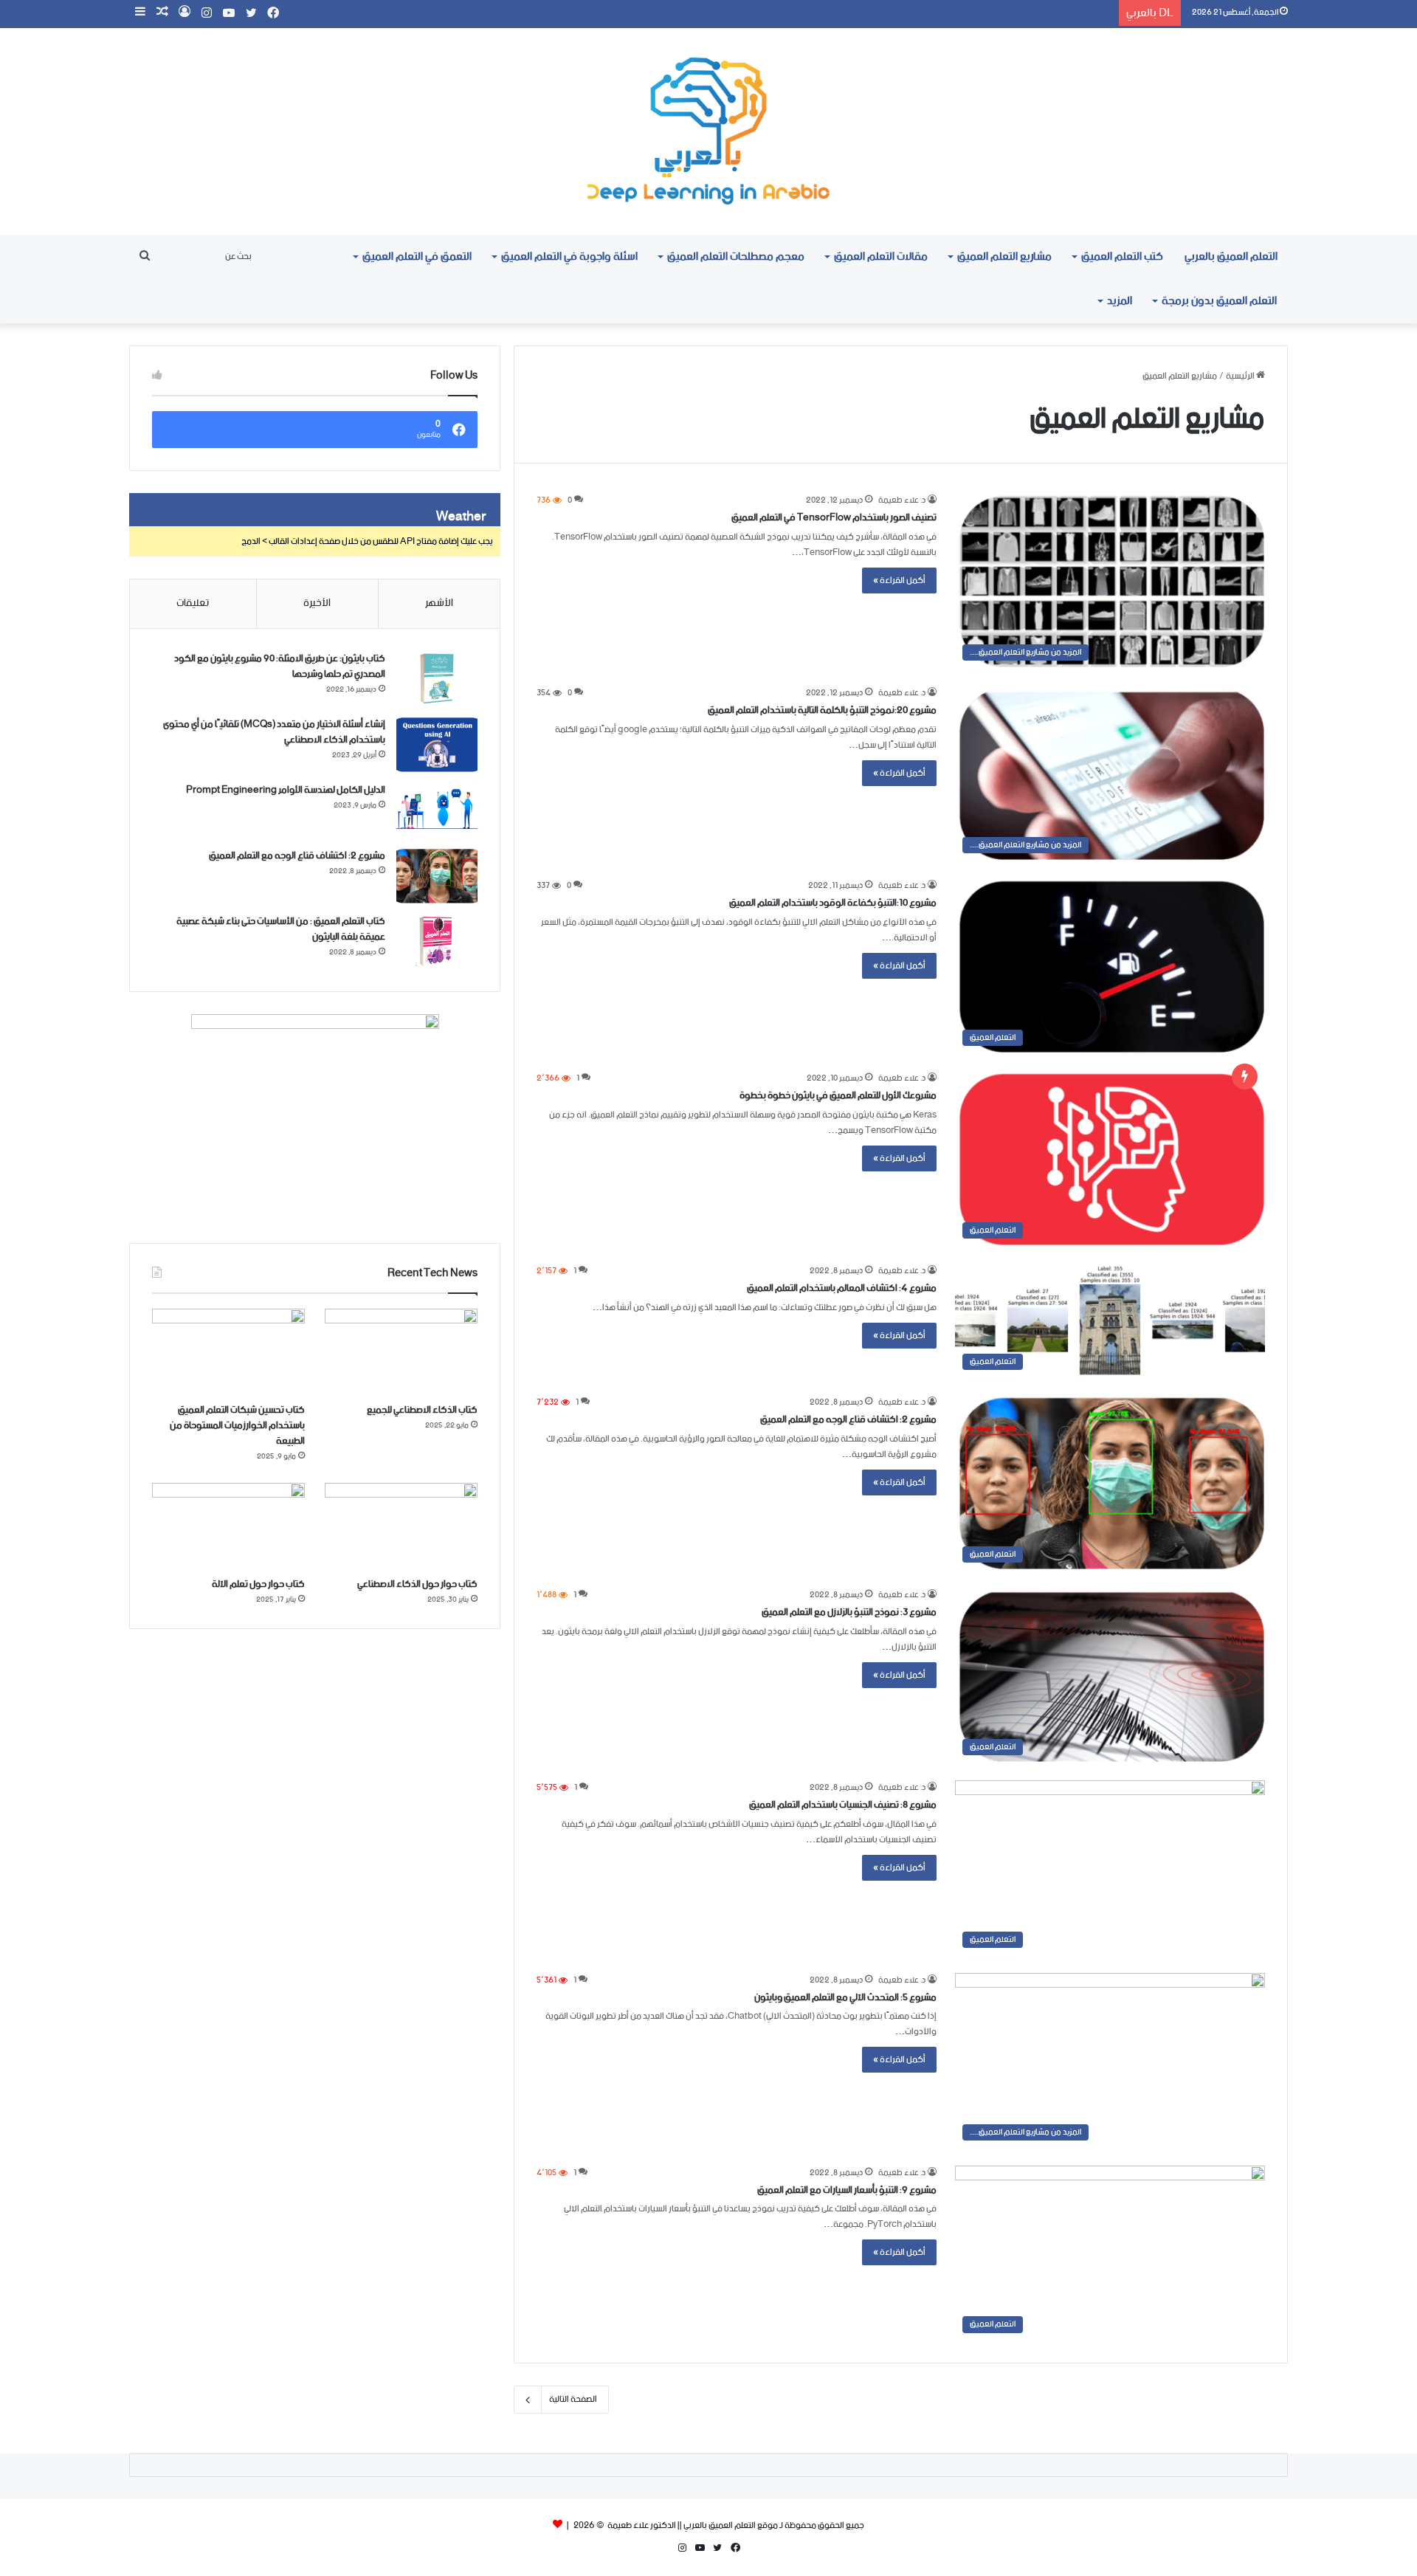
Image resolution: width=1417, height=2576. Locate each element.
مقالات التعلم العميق (881, 256)
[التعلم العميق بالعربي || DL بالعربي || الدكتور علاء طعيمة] (708, 131)
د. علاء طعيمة (902, 500)
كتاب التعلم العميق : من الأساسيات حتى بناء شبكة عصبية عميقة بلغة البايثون (281, 929)
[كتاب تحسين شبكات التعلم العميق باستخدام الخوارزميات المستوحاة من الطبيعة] (228, 1352)
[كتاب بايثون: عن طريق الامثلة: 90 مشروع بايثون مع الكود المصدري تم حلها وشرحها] (437, 679)
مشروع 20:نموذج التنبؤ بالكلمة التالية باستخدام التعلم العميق (822, 710)
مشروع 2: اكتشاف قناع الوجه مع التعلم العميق (848, 1420)
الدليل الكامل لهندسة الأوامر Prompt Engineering (286, 790)
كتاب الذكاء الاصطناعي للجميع (422, 1410)
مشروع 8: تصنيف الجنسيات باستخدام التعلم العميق (843, 1805)
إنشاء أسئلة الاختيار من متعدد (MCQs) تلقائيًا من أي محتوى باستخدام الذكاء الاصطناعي (274, 732)
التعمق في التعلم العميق (417, 256)
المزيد (1120, 301)
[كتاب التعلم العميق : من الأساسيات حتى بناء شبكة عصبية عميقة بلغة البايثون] (437, 941)
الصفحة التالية (573, 2399)
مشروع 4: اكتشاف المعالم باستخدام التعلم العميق (842, 1288)
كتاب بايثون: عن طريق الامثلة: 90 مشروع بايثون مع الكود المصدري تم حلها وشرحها (280, 667)
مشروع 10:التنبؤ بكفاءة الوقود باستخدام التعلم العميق (833, 903)
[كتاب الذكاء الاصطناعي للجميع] (401, 1352)
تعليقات (193, 603)
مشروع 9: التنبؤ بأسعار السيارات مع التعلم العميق (847, 2190)
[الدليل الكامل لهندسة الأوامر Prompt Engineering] (437, 810)
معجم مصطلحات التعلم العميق (736, 256)
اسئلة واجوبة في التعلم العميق (569, 256)
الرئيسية (1241, 376)
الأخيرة (317, 603)
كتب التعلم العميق (1122, 256)
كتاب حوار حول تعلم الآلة (258, 1584)
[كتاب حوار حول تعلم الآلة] (228, 1526)
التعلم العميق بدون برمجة (1219, 301)
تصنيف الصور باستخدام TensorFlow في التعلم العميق (834, 518)
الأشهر (439, 603)
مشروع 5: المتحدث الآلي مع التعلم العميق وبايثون (845, 1998)
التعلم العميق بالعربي (1231, 256)
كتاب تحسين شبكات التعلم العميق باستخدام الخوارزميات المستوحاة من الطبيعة (237, 1426)
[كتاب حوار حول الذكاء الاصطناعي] (401, 1526)
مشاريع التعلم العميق (1004, 256)
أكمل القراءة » (899, 581)
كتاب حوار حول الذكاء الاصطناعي (417, 1584)
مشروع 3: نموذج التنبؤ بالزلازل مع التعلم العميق (849, 1612)
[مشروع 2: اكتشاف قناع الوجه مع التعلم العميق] (437, 876)
